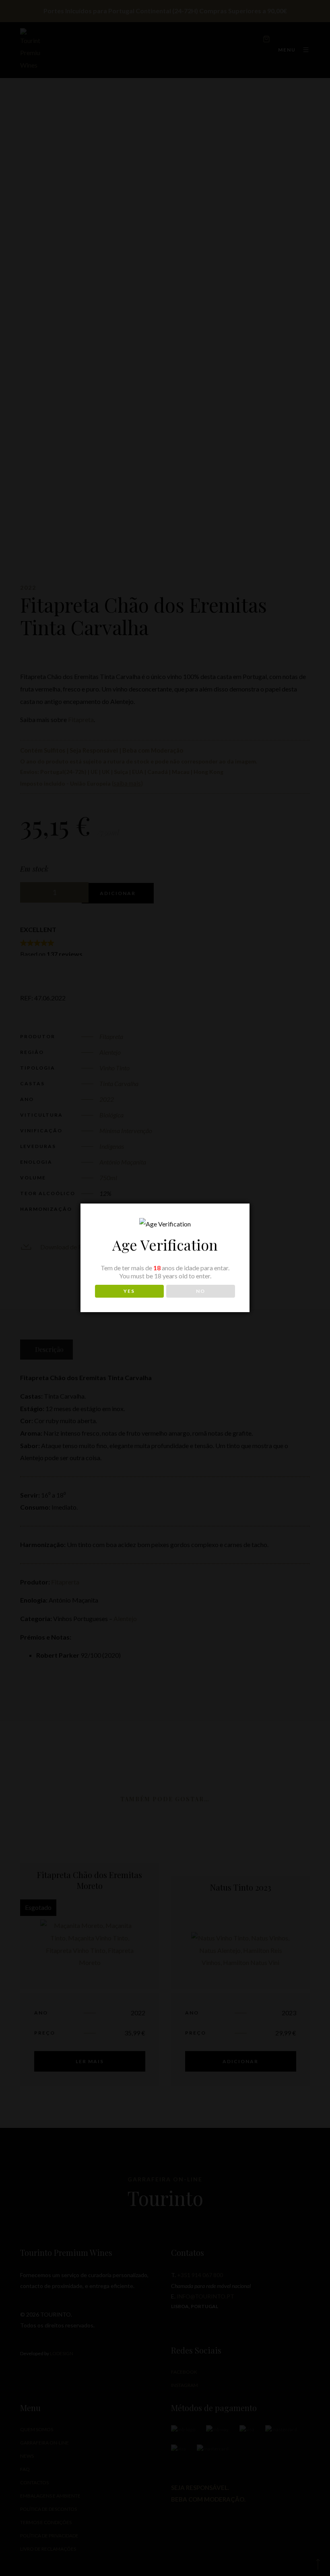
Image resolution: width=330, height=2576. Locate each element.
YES (129, 1291)
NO (201, 1291)
